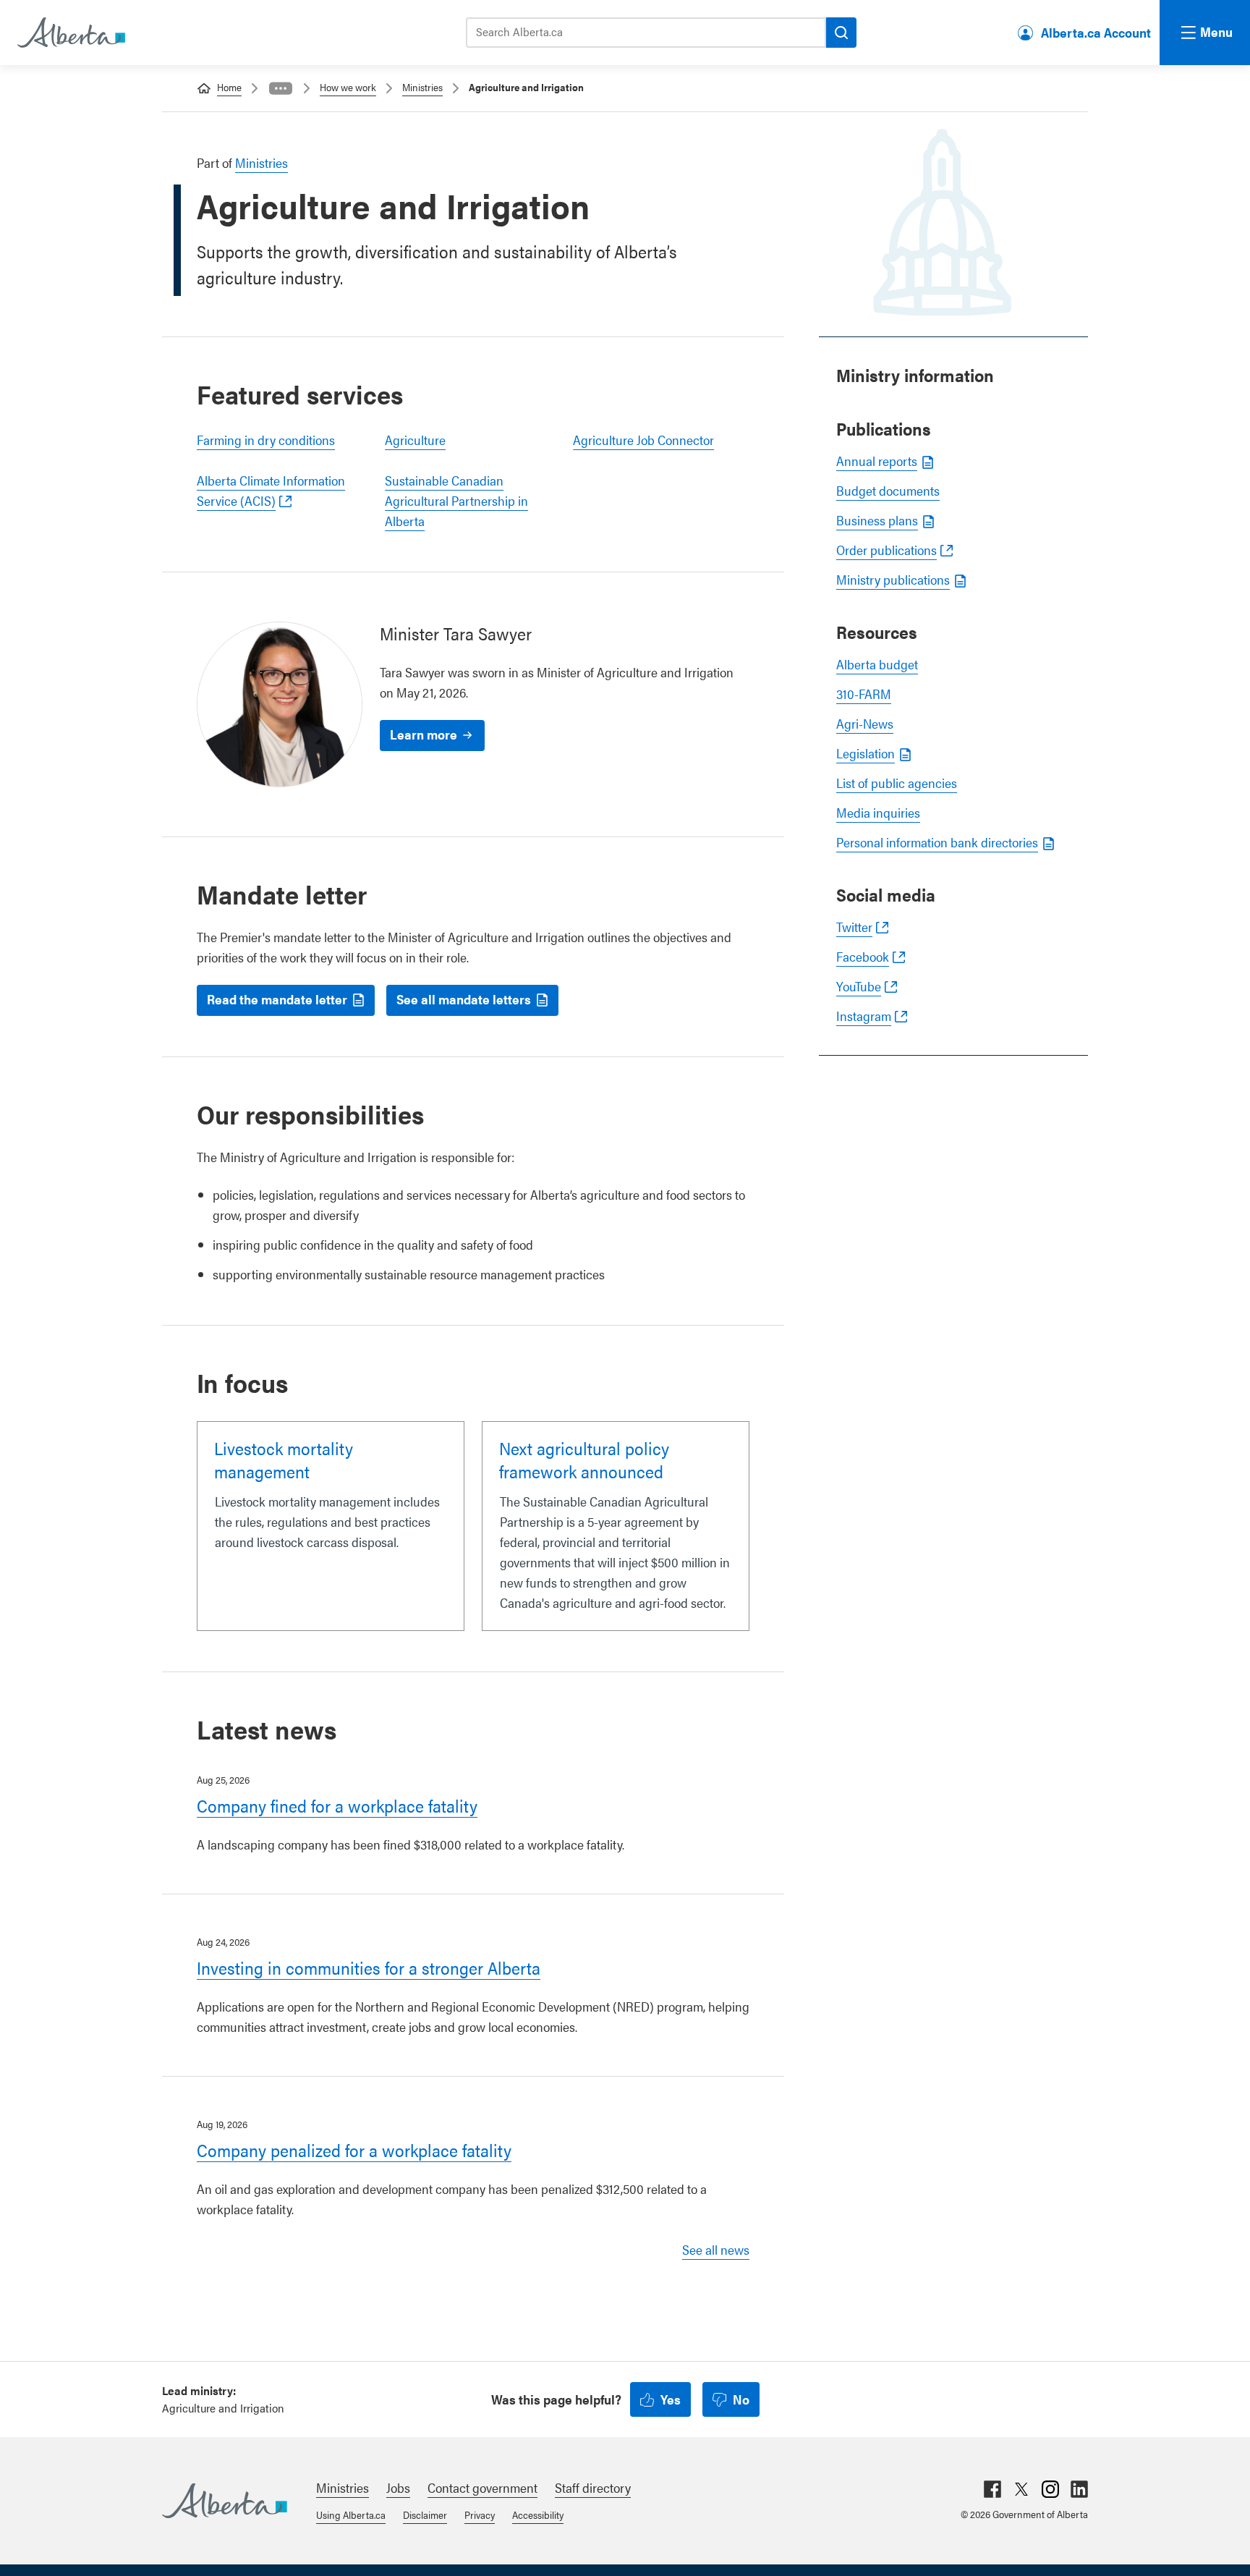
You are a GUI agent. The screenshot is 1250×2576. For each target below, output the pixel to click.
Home (229, 87)
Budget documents (888, 490)
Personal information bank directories (937, 842)
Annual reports (877, 461)
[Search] (841, 33)
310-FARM (864, 694)
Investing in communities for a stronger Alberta (369, 1967)
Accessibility (538, 2514)
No (741, 2399)
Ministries (422, 87)
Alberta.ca (225, 2501)
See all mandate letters (464, 999)
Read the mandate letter (277, 999)
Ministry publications (893, 579)
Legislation (866, 753)
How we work (348, 87)
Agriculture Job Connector (643, 440)
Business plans (877, 520)
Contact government (482, 2487)
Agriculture (415, 440)
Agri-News (865, 723)
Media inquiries (878, 812)
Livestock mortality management (284, 1459)
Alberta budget (877, 664)
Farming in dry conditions (266, 440)
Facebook (863, 956)
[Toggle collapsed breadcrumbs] (281, 88)
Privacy (480, 2514)
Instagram (864, 1016)
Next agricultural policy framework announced (584, 1459)
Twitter (854, 927)
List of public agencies (897, 783)
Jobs (398, 2487)
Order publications (887, 550)
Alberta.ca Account (1096, 32)
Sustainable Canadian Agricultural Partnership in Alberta (456, 500)
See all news (716, 2249)
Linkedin (1079, 2489)
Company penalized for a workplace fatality (354, 2150)
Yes (671, 2399)
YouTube (859, 986)
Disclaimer (425, 2514)
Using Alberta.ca (351, 2514)
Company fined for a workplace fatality (337, 1805)
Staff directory (593, 2487)
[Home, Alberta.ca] (70, 33)
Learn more (424, 734)
